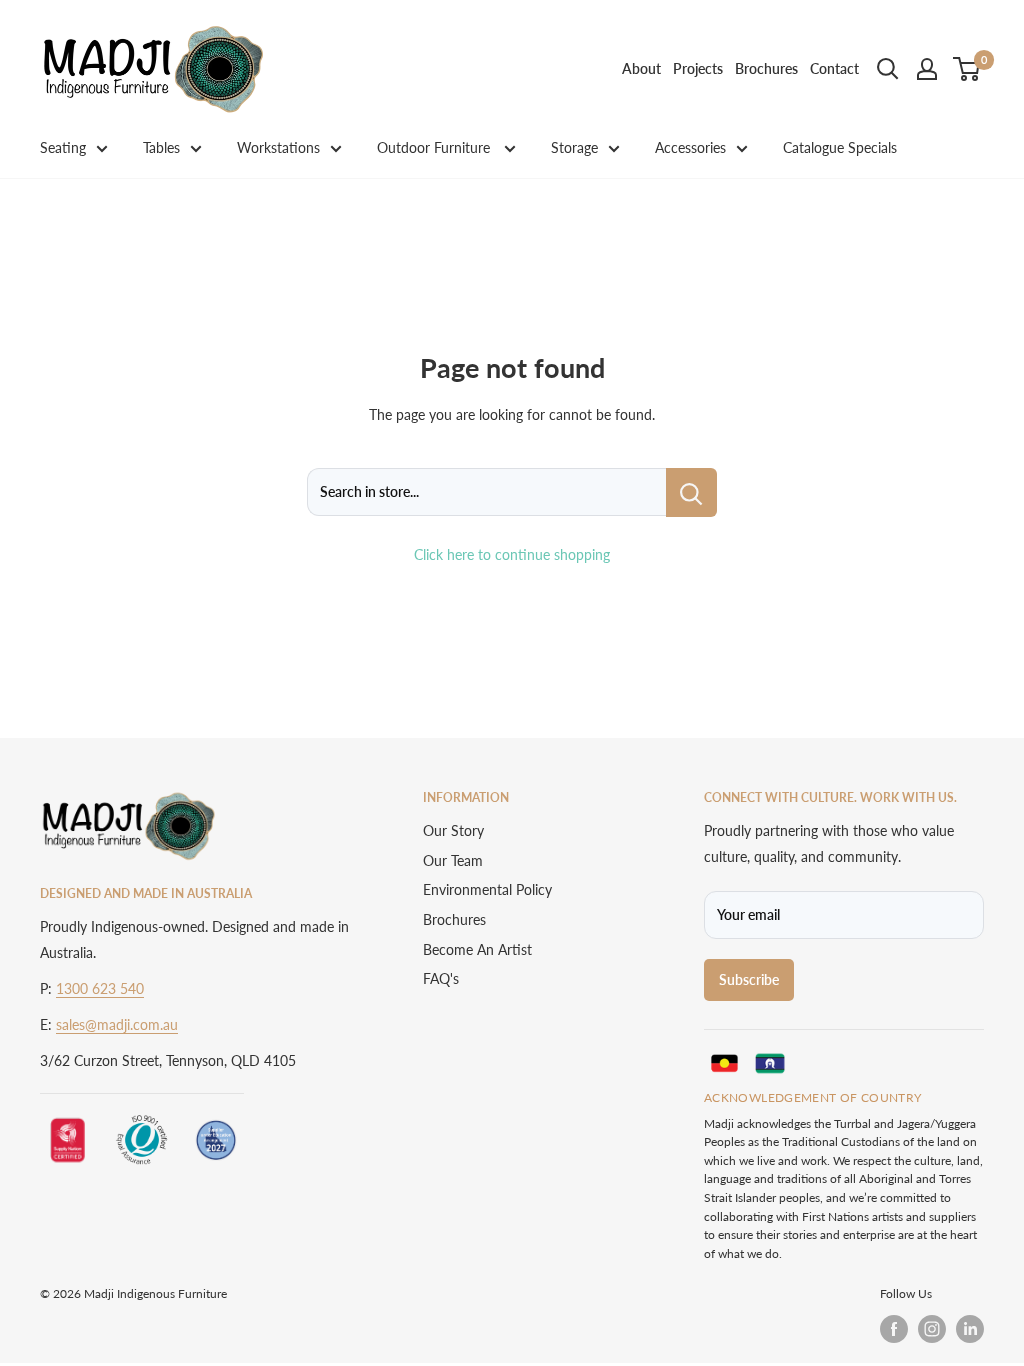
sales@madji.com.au (117, 1024)
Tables (161, 147)
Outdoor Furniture (435, 147)
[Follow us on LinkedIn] (970, 1329)
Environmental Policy (487, 889)
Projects (698, 68)
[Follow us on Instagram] (932, 1329)
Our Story (453, 830)
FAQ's (441, 978)
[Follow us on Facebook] (894, 1329)
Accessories (690, 147)
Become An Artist (477, 949)
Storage (574, 147)
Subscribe (749, 979)
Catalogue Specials (840, 147)
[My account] (927, 69)
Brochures (766, 68)
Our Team (453, 860)
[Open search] (888, 69)
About (641, 68)
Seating (63, 147)
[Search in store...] (691, 492)
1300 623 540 (100, 988)
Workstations (278, 147)
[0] (967, 69)
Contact (834, 68)
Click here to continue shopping (512, 554)
